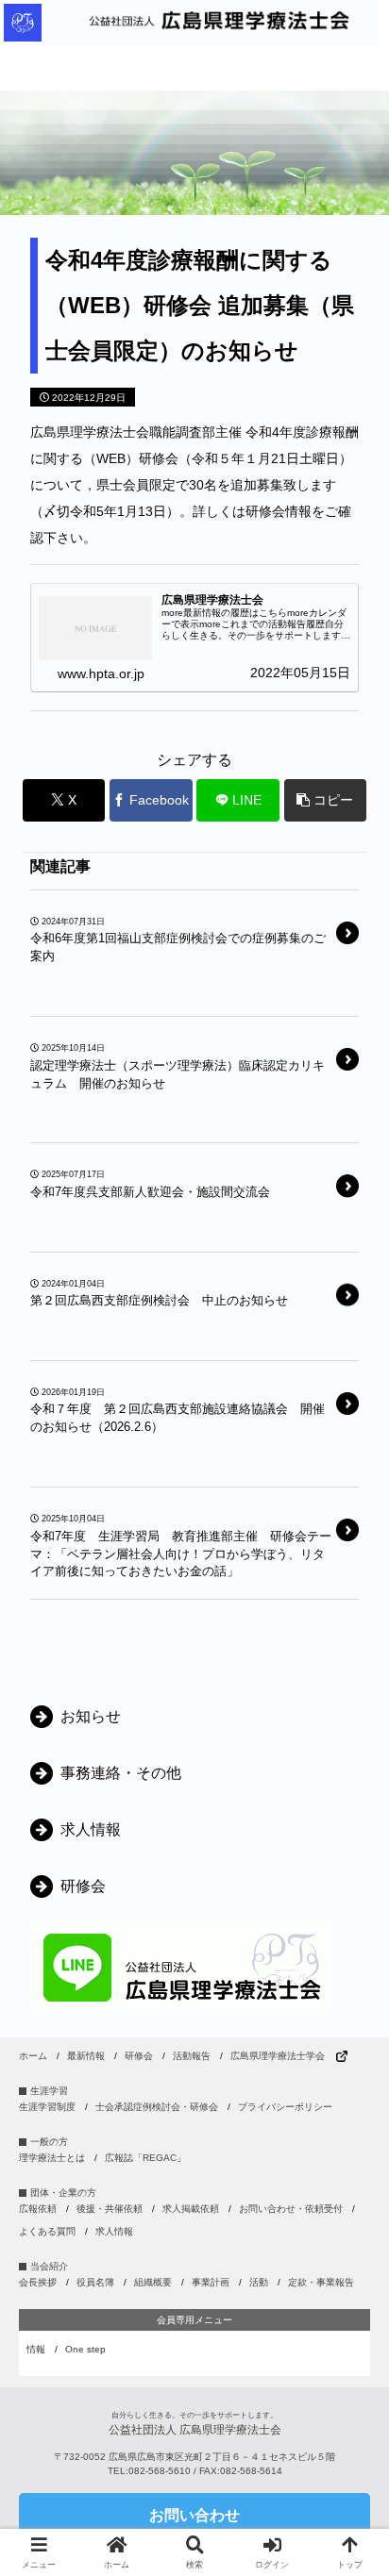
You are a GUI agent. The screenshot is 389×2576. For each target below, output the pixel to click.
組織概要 (153, 2282)
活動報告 (192, 2056)
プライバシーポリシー (285, 2107)
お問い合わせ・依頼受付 (291, 2209)
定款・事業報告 (321, 2282)
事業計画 (211, 2282)
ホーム (33, 2056)
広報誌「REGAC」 (145, 2158)
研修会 (139, 2056)
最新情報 (86, 2056)
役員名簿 (95, 2282)
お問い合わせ (194, 2515)
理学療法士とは (52, 2158)
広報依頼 (38, 2209)
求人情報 (114, 2231)
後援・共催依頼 (110, 2209)
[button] (325, 800)
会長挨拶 (38, 2282)
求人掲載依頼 (191, 2209)
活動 (259, 2282)
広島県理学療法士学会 (278, 2056)
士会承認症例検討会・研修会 (157, 2107)
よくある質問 (47, 2231)
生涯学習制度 (47, 2107)
